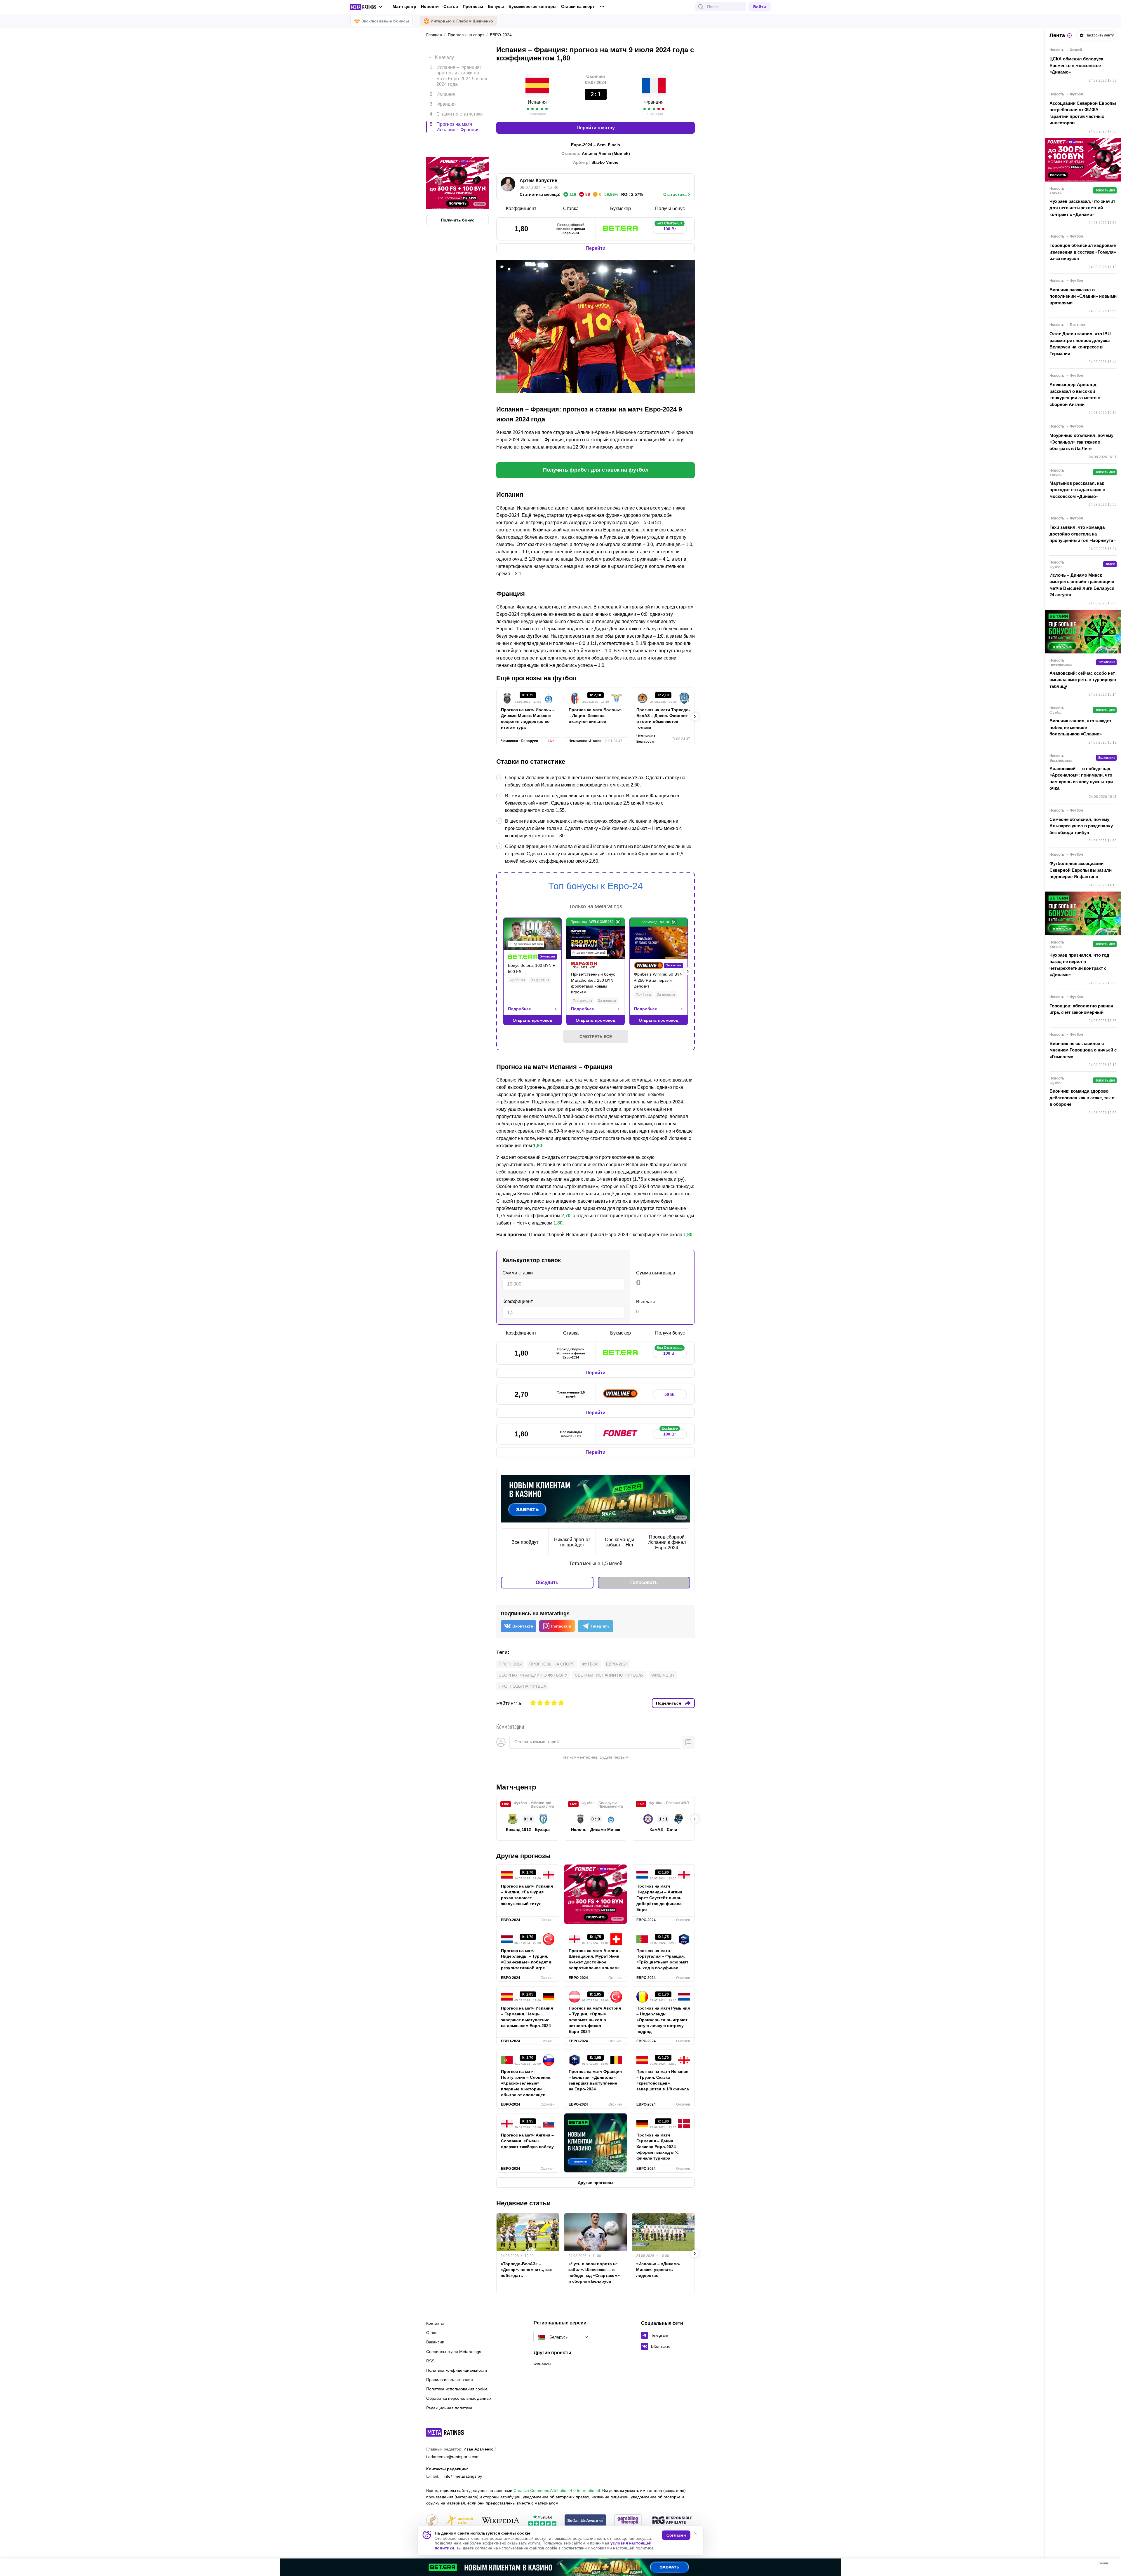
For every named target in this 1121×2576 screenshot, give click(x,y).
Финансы (542, 2364)
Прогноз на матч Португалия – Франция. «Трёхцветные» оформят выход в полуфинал (662, 1959)
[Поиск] (701, 7)
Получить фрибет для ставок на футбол (596, 470)
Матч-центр (404, 6)
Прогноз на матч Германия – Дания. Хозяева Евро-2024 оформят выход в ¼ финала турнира (657, 2147)
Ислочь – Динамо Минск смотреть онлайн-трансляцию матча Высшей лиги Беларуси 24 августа (1082, 585)
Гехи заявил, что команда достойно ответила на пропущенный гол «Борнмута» (1082, 534)
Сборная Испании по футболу (609, 1675)
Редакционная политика (449, 2408)
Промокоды (582, 1001)
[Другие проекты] (367, 7)
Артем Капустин (539, 180)
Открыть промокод (532, 1020)
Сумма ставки (518, 1273)
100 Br (670, 227)
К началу (444, 53)
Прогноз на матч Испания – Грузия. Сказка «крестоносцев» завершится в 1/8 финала (663, 2080)
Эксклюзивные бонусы (385, 21)
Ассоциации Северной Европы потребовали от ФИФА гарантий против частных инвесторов (1083, 113)
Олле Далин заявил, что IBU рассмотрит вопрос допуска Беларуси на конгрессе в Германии (1080, 344)
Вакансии (435, 2342)
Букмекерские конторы (532, 6)
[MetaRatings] (445, 2432)
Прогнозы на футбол (522, 1686)
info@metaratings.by (463, 2476)
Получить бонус (458, 195)
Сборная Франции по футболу (533, 1675)
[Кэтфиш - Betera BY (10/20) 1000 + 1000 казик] (560, 2567)
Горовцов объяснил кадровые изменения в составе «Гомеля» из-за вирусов (1083, 252)
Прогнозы (473, 6)
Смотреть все (596, 1037)
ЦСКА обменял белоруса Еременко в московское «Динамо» (1076, 65)
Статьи (451, 6)
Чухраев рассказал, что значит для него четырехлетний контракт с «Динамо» (1082, 208)
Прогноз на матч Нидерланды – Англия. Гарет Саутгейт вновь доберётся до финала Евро (660, 1898)
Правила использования (450, 2380)
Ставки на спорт (578, 6)
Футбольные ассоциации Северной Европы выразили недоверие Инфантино (1081, 870)
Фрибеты (517, 980)
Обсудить (547, 1582)
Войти (760, 7)
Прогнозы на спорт (552, 1664)
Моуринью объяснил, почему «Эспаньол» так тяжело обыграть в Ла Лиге (1081, 442)
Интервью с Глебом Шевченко (462, 21)
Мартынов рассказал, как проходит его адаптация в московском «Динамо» (1077, 490)
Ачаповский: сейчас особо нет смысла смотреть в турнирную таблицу (1083, 680)
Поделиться (669, 1703)
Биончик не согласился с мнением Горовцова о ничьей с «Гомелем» (1083, 1050)
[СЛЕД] (695, 716)
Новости (430, 6)
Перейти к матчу (596, 128)
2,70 (566, 1216)
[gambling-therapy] (628, 2521)
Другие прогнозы (523, 1856)
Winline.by (663, 1675)
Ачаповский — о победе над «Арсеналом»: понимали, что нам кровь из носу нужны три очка (1081, 778)
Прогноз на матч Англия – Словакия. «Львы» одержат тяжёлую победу (527, 2141)
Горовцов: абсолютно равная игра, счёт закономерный (1081, 1009)
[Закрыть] (1112, 2564)
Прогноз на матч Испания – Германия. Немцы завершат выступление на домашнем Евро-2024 (527, 2017)
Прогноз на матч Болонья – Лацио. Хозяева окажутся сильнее (595, 716)
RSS (430, 2361)
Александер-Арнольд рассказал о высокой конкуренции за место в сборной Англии (1075, 394)
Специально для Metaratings (454, 2352)
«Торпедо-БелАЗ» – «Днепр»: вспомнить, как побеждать (526, 2270)
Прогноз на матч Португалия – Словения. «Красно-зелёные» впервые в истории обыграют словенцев (526, 2083)
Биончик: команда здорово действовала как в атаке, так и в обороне (1082, 1098)
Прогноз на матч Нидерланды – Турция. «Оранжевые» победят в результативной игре (526, 1959)
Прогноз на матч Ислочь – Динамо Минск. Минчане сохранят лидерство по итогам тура (528, 718)
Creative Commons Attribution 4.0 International (557, 2490)
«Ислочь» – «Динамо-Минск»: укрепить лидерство (658, 2270)
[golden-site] (459, 2521)
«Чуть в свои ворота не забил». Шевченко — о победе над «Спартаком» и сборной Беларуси (594, 2272)
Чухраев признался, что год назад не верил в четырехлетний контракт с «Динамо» (1079, 965)
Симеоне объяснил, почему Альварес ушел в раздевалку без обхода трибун (1081, 826)
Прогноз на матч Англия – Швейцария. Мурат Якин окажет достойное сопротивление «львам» (595, 1959)
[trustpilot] (542, 2521)
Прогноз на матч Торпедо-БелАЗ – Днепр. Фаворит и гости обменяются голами (663, 718)
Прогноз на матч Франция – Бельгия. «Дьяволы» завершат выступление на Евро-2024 (595, 2080)
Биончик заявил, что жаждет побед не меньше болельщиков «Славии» (1080, 727)
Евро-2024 (617, 1664)
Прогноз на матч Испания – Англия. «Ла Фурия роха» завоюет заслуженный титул (527, 1895)
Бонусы (496, 6)
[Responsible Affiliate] (672, 2521)
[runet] (432, 2521)
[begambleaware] (585, 2521)
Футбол (590, 1664)
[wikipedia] (501, 2521)
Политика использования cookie (457, 2389)
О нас (432, 2333)
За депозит (540, 980)
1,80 (538, 1146)
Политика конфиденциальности (457, 2370)
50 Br (670, 1394)
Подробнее (519, 1009)
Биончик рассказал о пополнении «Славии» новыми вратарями (1083, 296)
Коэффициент (518, 1301)
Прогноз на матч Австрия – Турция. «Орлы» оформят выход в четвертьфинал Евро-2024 (595, 2020)
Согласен (676, 2535)
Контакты (435, 2323)
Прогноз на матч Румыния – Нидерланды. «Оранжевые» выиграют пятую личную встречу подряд (663, 2020)
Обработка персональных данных (459, 2398)
